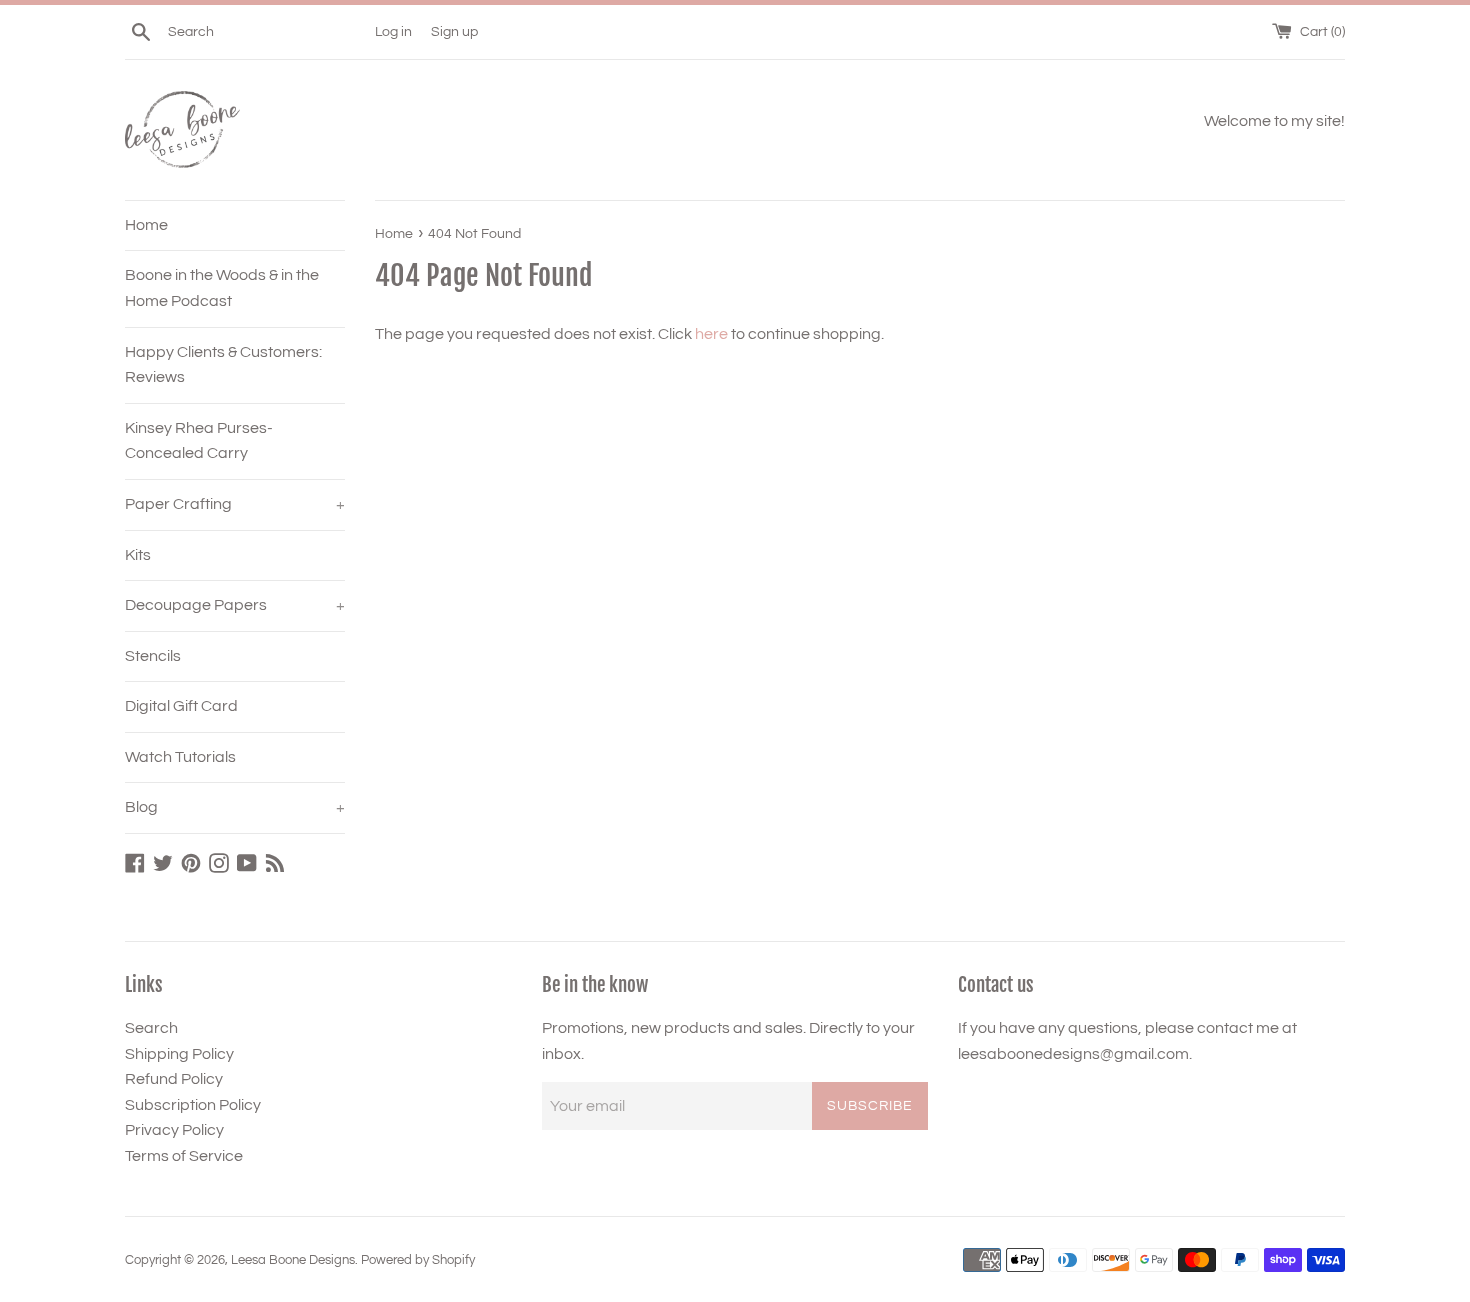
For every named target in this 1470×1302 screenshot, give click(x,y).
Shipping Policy (179, 1054)
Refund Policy (174, 1079)
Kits (138, 555)
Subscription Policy (193, 1105)
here (711, 334)
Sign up (454, 31)
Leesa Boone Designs (293, 1260)
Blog (235, 807)
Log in (393, 31)
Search (151, 1028)
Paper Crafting (235, 504)
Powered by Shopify (418, 1260)
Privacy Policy (174, 1130)
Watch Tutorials (180, 757)
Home (146, 225)
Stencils (153, 656)
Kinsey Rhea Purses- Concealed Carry (199, 441)
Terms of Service (184, 1156)
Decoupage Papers (235, 605)
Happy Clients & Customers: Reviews (223, 365)
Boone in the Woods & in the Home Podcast (222, 288)
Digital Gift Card (181, 706)
